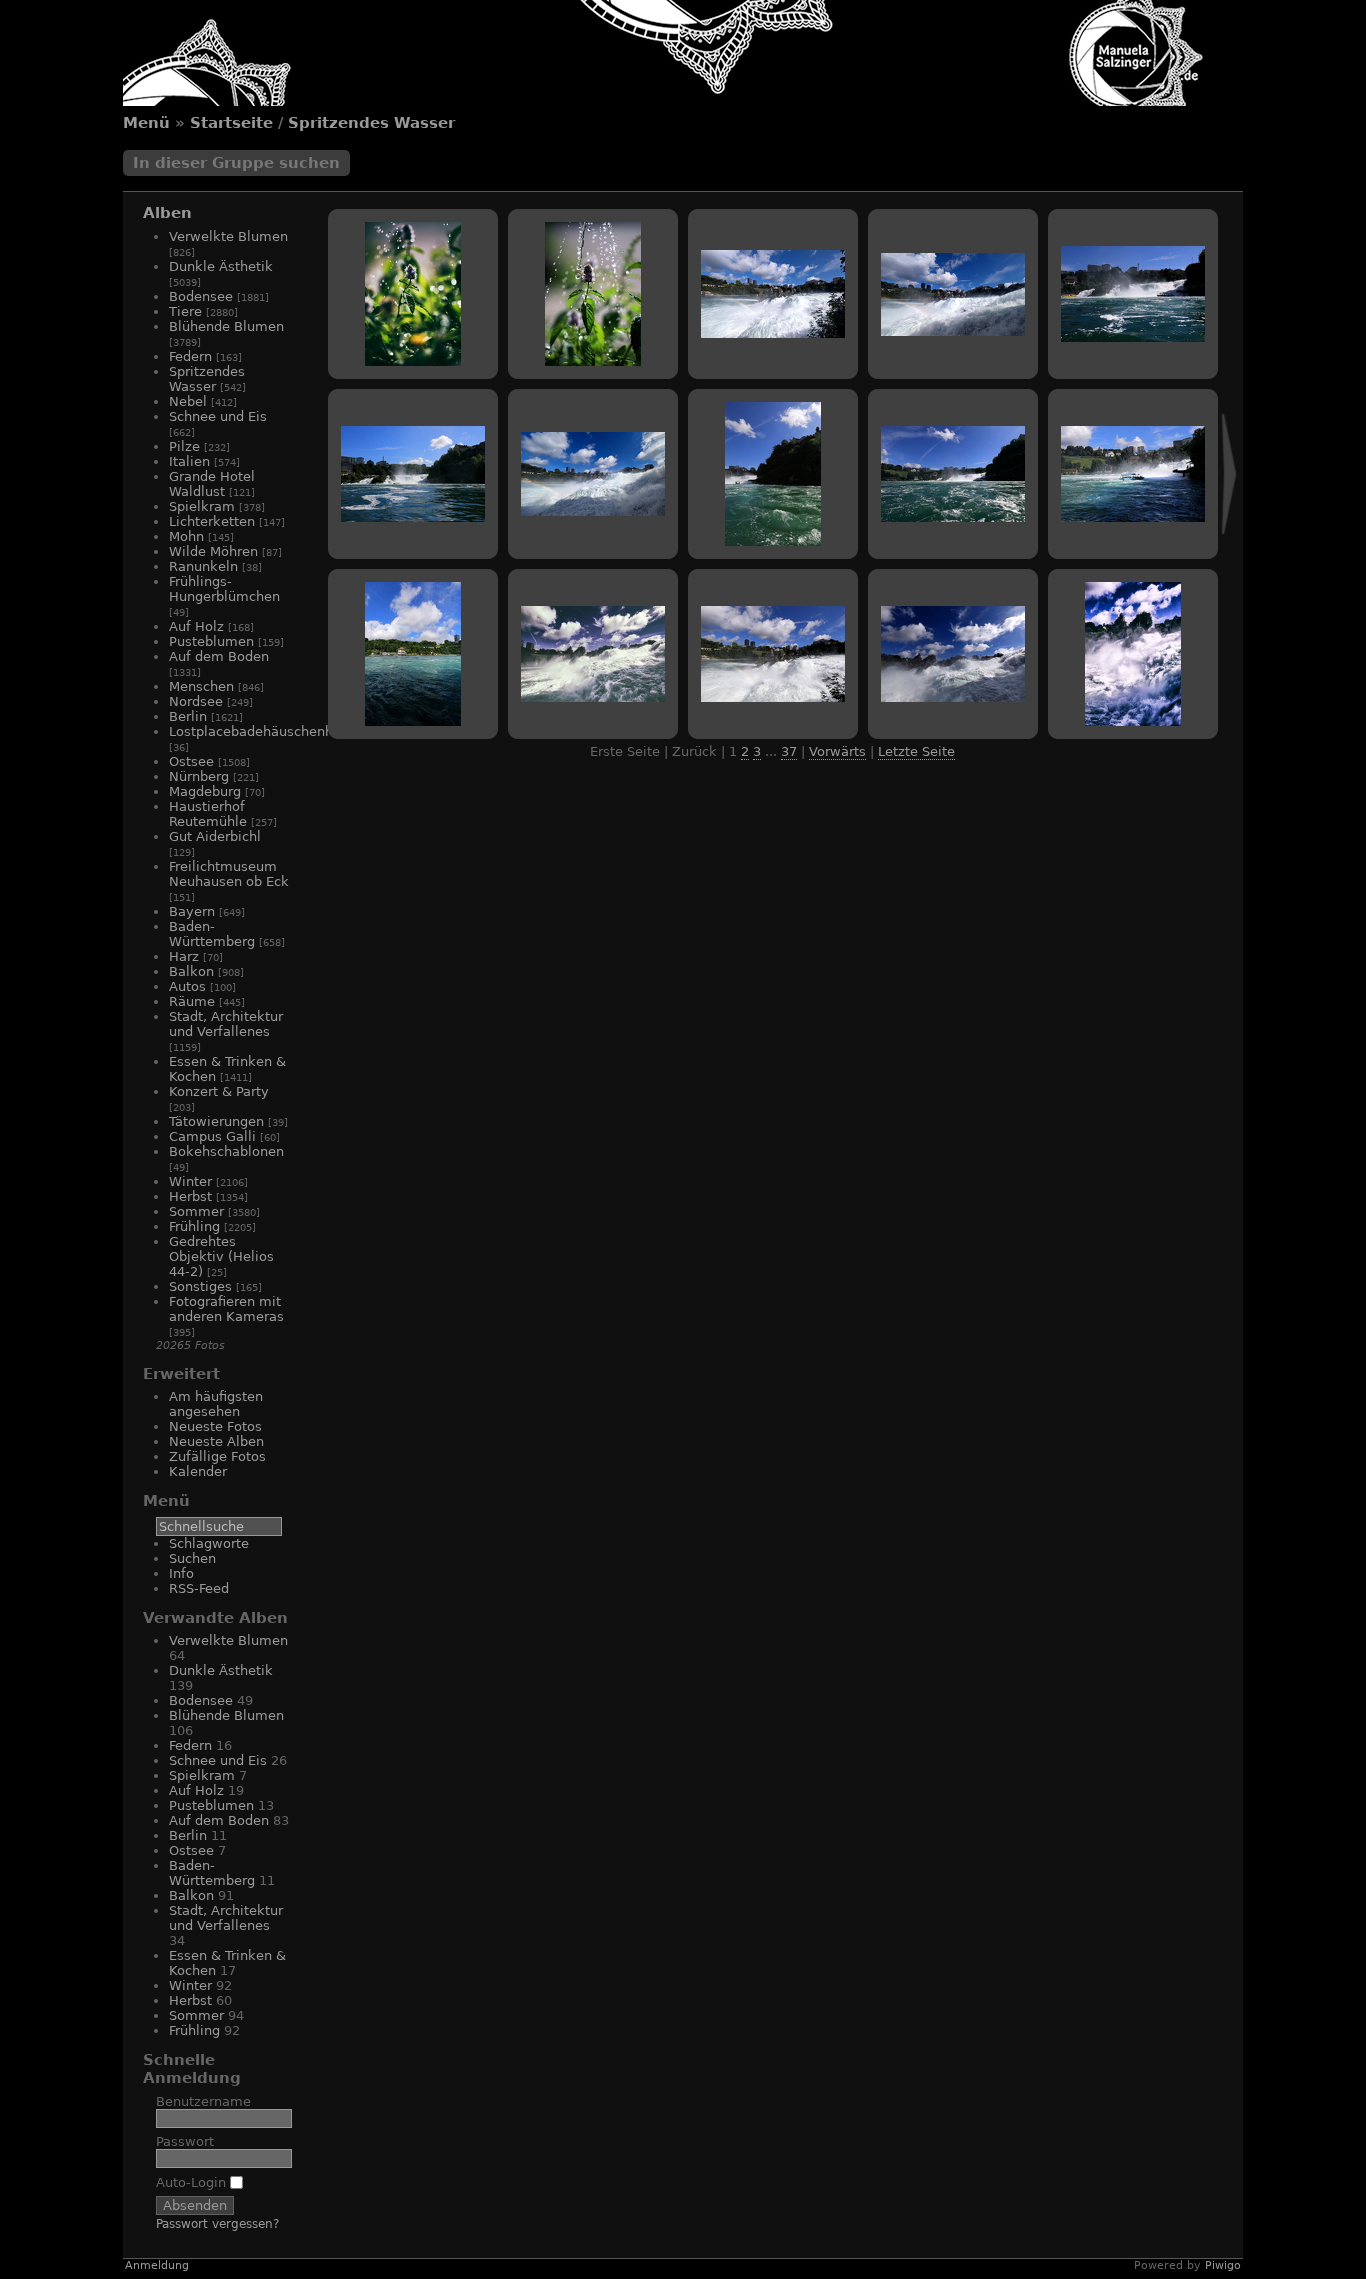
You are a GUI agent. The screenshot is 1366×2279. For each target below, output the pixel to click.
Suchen (192, 1558)
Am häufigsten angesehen (216, 1404)
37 (789, 751)
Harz (184, 956)
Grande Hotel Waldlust (212, 484)
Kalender (198, 1471)
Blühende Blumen (226, 326)
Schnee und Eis (218, 416)
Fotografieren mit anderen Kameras (226, 1309)
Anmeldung (157, 2265)
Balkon (191, 971)
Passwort (185, 2141)
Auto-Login (193, 2182)
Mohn (186, 536)
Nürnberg (199, 776)
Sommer (196, 1211)
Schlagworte (209, 1543)
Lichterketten (212, 521)
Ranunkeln (203, 566)
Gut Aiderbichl (215, 836)
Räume (192, 1001)
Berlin (188, 716)
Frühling (194, 1226)
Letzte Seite (916, 751)
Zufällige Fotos (217, 1456)
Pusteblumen (211, 641)
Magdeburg (205, 791)
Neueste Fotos (215, 1426)
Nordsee (196, 701)
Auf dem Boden (219, 656)
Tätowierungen (216, 1121)
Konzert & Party (219, 1091)
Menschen (201, 686)
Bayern (192, 911)
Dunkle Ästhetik (221, 266)
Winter (190, 1181)
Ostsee (191, 761)
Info (181, 1573)
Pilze (184, 446)
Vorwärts (837, 751)
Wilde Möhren (213, 551)
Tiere (185, 311)
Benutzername (203, 2101)
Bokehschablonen (226, 1151)
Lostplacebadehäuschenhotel (263, 731)
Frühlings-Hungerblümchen (224, 589)
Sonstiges (200, 1286)
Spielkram (202, 506)
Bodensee (201, 296)
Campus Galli (212, 1136)
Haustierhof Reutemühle (208, 814)
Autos (187, 986)
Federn (190, 356)
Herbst (190, 1196)
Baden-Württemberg (212, 934)
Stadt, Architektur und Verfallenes (226, 1024)
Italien (189, 461)
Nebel (188, 401)
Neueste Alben (216, 1441)
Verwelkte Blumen (228, 236)
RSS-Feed (199, 1588)
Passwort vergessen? (217, 2224)
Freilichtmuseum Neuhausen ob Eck (229, 874)
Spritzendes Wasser (371, 123)
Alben (167, 213)
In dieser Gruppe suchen (236, 163)
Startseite (231, 123)
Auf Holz (196, 626)
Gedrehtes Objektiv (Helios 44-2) (221, 1256)
